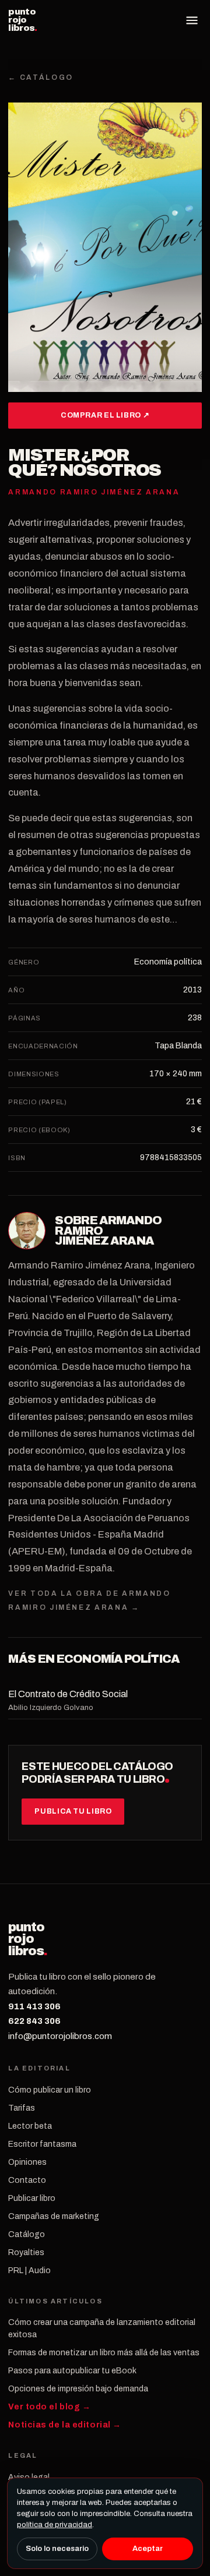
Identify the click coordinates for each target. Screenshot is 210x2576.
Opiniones (27, 2162)
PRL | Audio (29, 2271)
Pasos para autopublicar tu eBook (72, 2371)
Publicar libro (32, 2198)
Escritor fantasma (42, 2144)
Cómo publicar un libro (50, 2090)
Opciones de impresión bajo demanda (78, 2389)
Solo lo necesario (57, 2549)
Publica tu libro (73, 1811)
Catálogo (27, 2234)
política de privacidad (55, 2525)
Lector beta (30, 2126)
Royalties (26, 2252)
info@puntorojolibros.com (60, 2036)
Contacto (27, 2180)
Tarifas (22, 2108)
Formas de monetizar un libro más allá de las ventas (104, 2353)
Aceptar (148, 2549)
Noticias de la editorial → (65, 2425)
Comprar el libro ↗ (105, 415)
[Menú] (192, 20)
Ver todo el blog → (49, 2407)
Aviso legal (29, 2477)
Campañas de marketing (54, 2216)
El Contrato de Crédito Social (68, 1694)
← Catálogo (41, 77)
